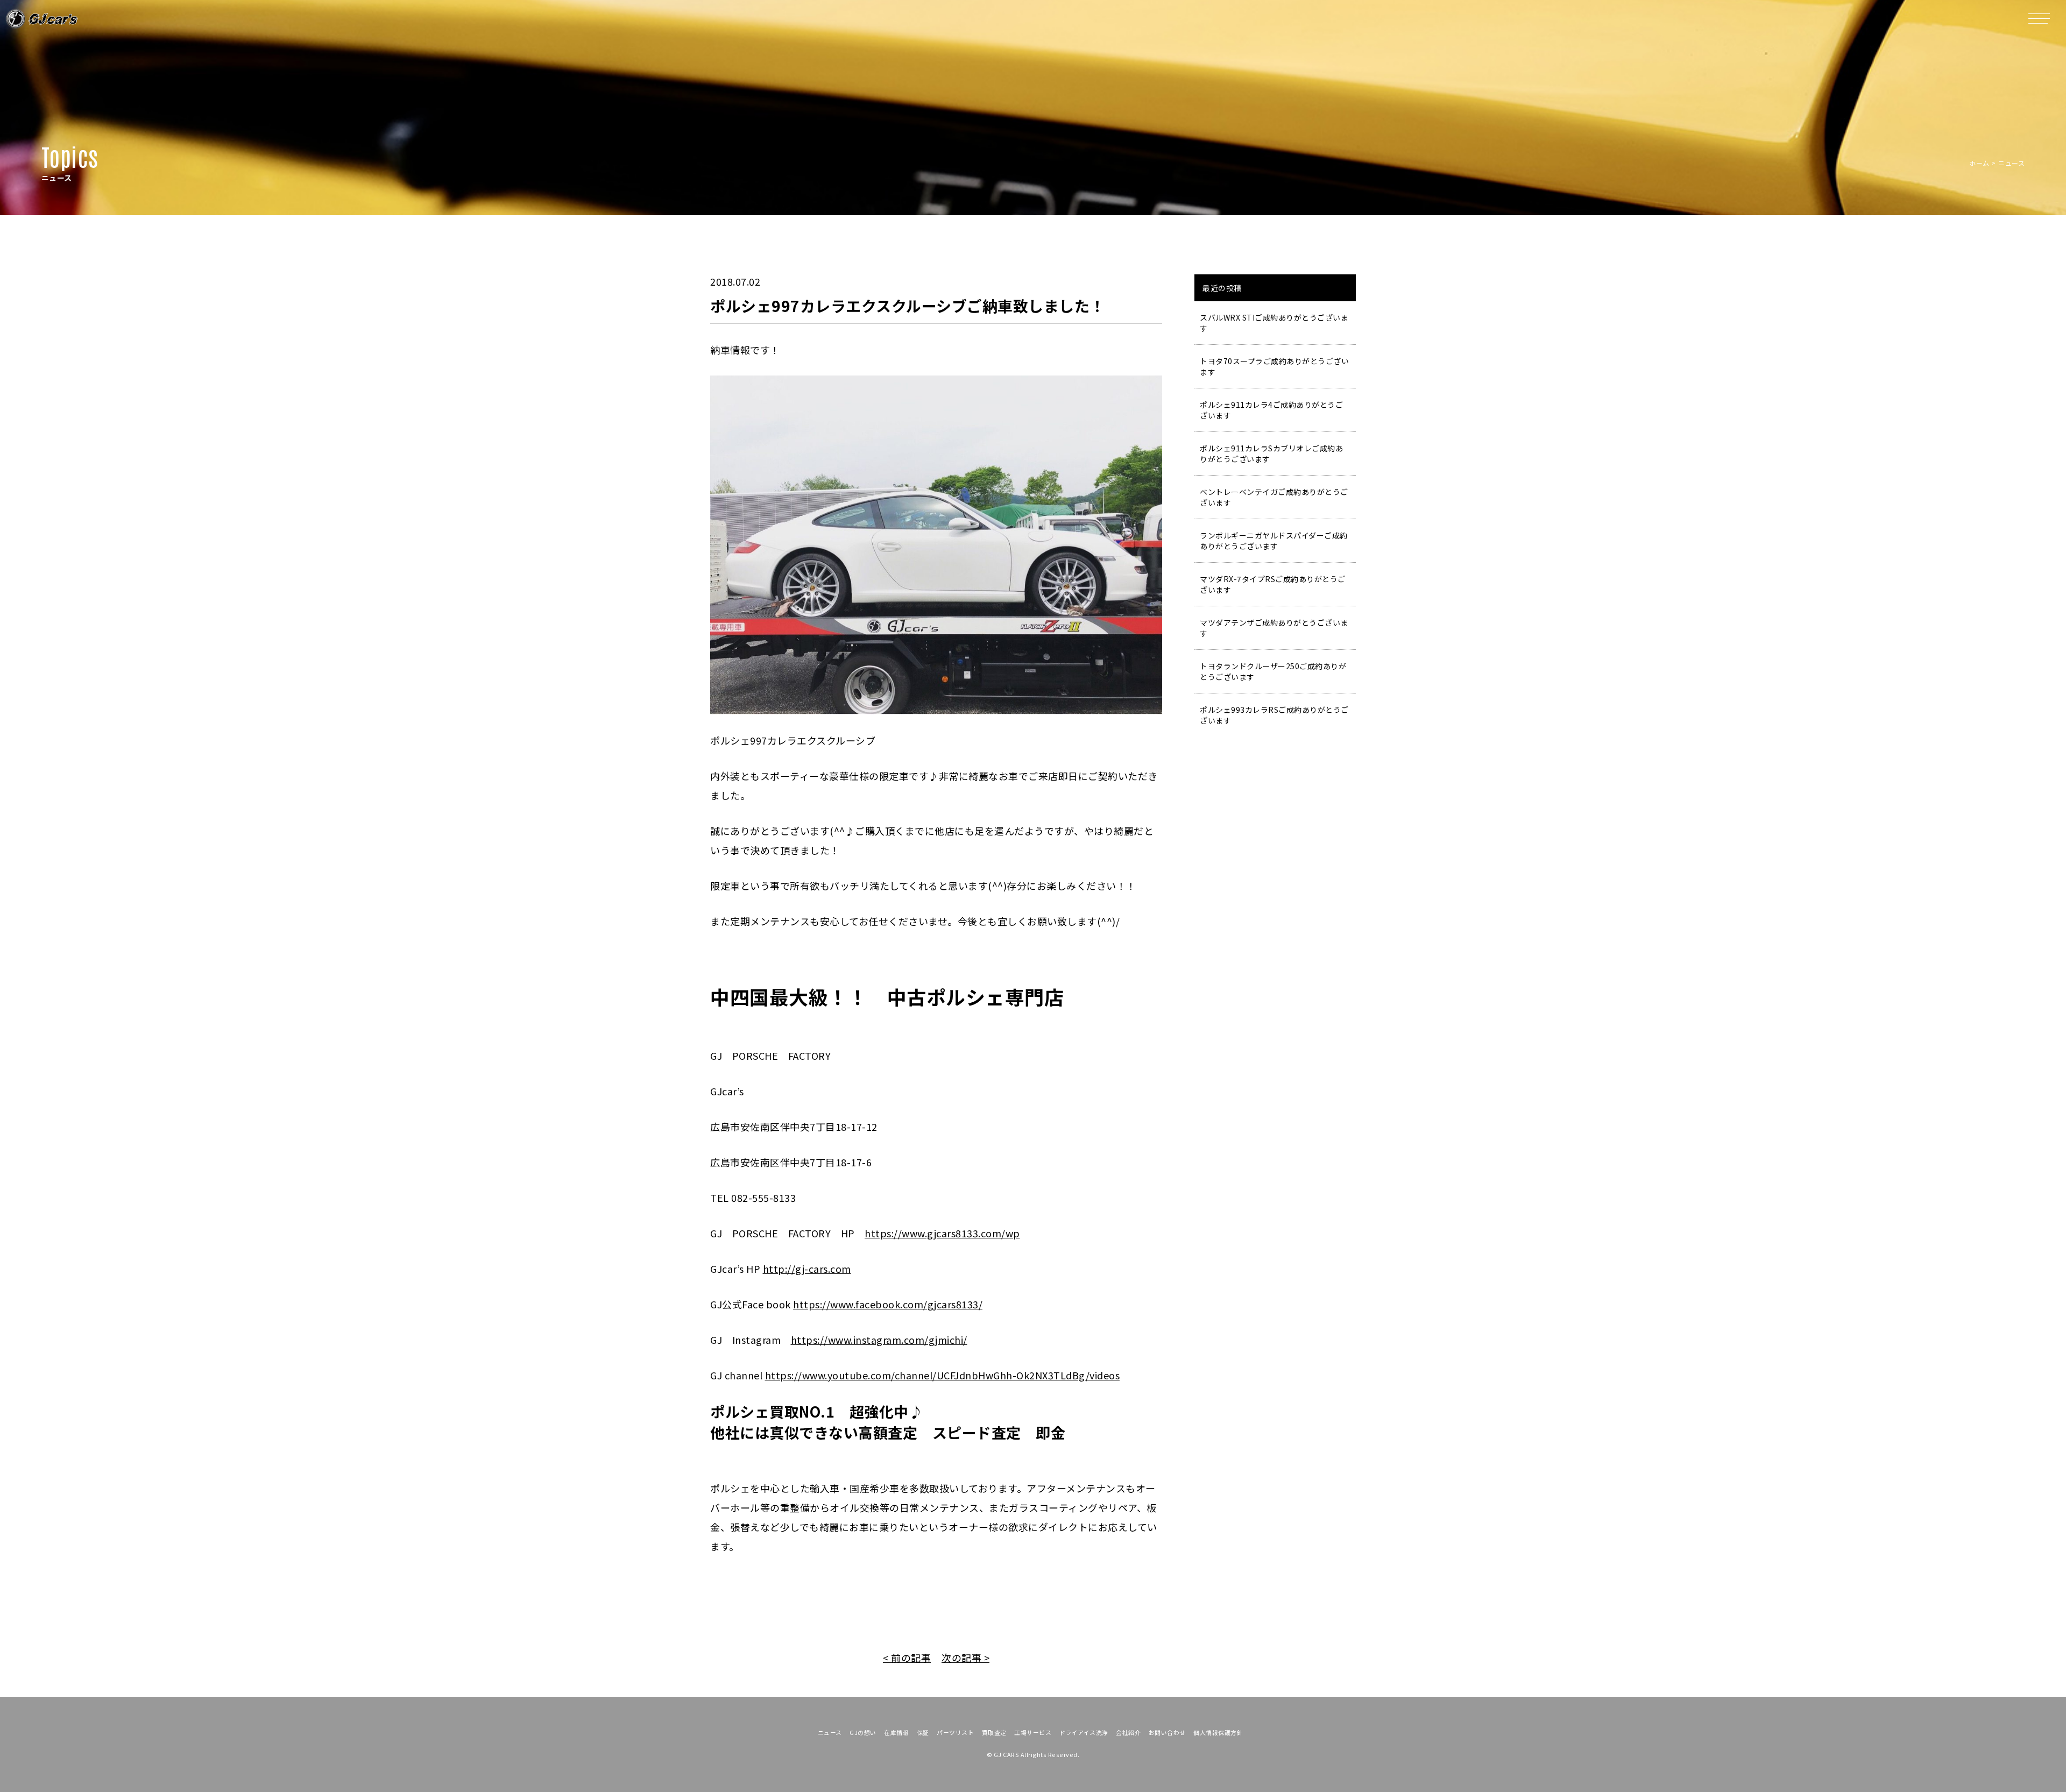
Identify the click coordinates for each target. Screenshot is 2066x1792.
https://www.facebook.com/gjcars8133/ (888, 1304)
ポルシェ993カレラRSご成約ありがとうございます (1274, 715)
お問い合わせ (1167, 1732)
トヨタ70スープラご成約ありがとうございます (1274, 366)
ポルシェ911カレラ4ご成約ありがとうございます (1271, 410)
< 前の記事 (907, 1658)
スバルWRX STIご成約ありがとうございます (1274, 323)
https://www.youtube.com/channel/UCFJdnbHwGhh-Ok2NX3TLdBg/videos (943, 1375)
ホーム (1979, 163)
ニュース (830, 1732)
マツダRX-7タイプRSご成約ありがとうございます (1273, 584)
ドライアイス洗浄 (1084, 1732)
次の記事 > (965, 1658)
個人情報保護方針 (1218, 1732)
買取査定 (994, 1732)
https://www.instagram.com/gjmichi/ (879, 1340)
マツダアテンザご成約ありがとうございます (1274, 628)
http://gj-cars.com (807, 1269)
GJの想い (863, 1732)
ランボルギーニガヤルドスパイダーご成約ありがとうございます (1274, 541)
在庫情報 (896, 1732)
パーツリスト (955, 1732)
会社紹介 (1128, 1732)
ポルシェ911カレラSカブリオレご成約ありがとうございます (1271, 454)
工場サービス (1033, 1732)
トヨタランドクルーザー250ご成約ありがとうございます (1273, 671)
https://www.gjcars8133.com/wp (942, 1233)
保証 (923, 1732)
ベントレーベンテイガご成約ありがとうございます (1274, 497)
